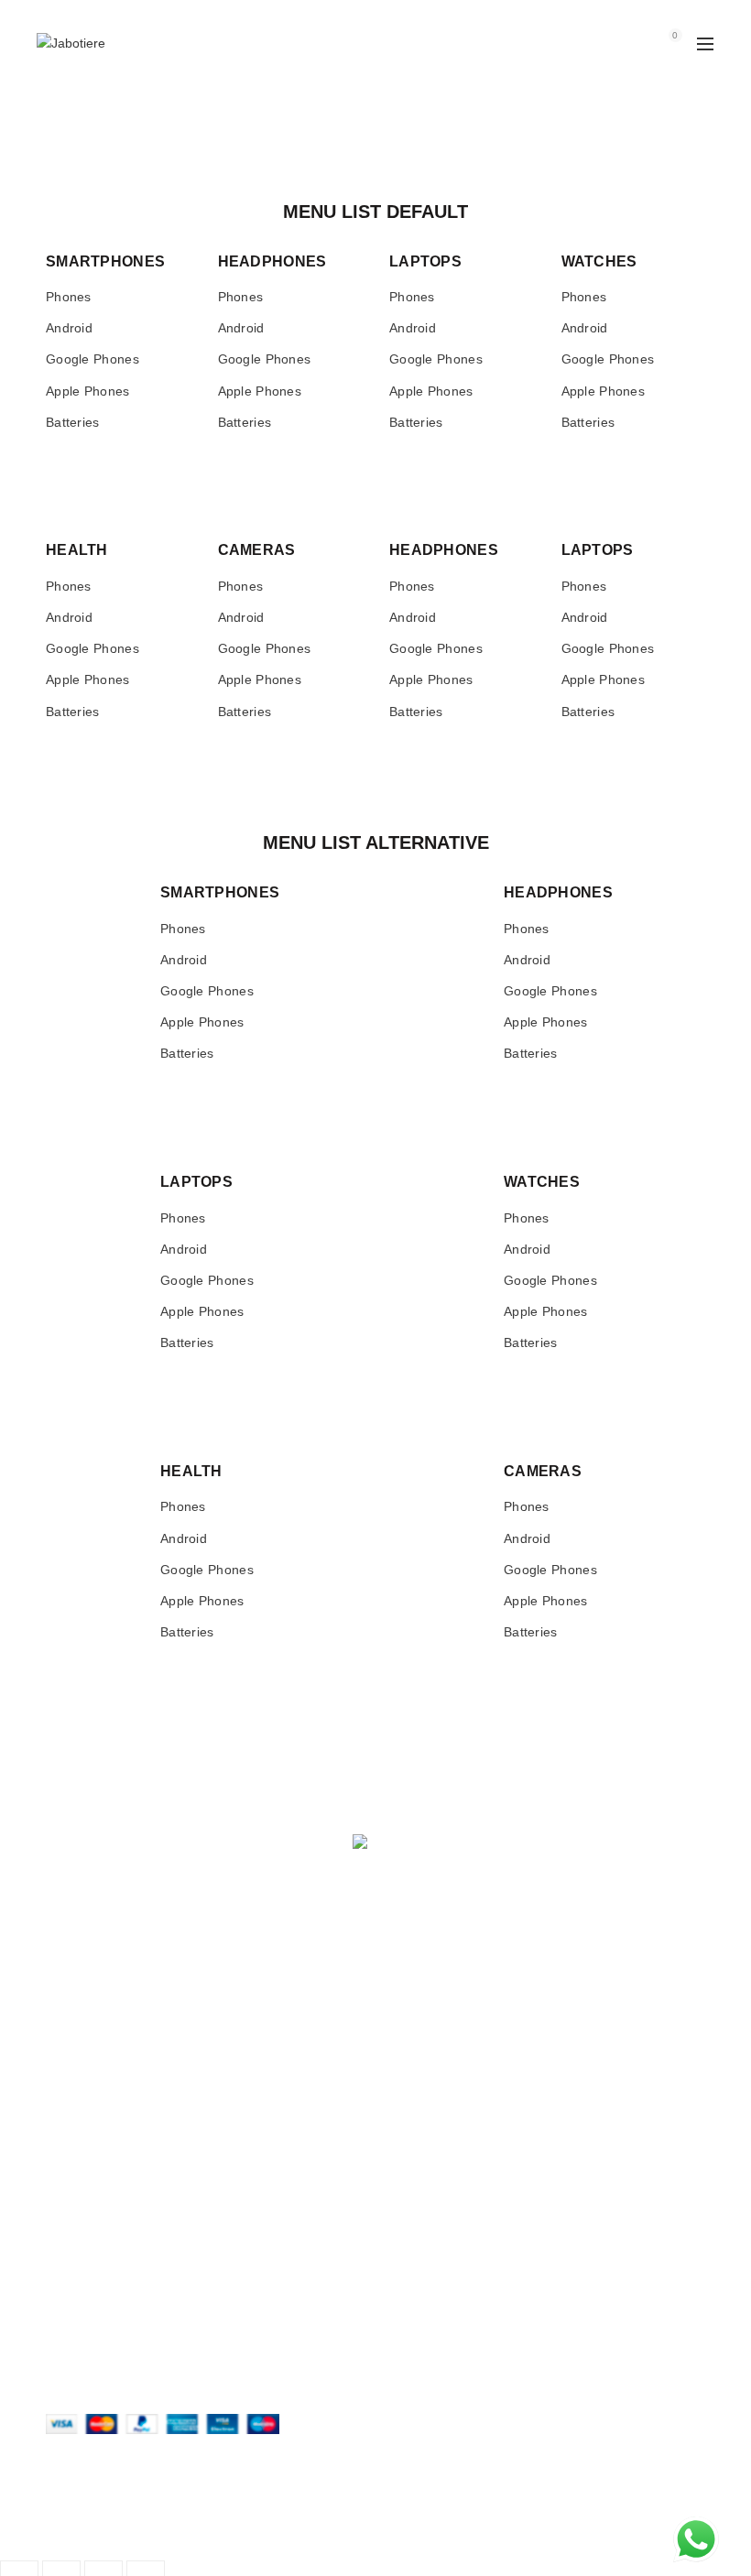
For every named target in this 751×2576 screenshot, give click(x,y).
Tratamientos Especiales (117, 2001)
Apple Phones (88, 391)
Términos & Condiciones (117, 2221)
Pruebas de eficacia (446, 2001)
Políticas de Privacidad (111, 2168)
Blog (402, 2054)
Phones (69, 297)
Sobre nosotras (434, 1974)
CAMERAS (257, 550)
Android (69, 324)
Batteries (73, 422)
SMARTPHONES (105, 261)
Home (63, 188)
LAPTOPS (425, 261)
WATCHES (599, 261)
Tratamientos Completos (117, 2027)
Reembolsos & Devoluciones (129, 2194)
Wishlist (636, 35)
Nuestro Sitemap (438, 2081)
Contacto (415, 2027)
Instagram (419, 2168)
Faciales (70, 1974)
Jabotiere (343, 2527)
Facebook (418, 2194)
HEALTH (77, 550)
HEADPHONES (272, 261)
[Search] (583, 44)
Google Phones (93, 359)
